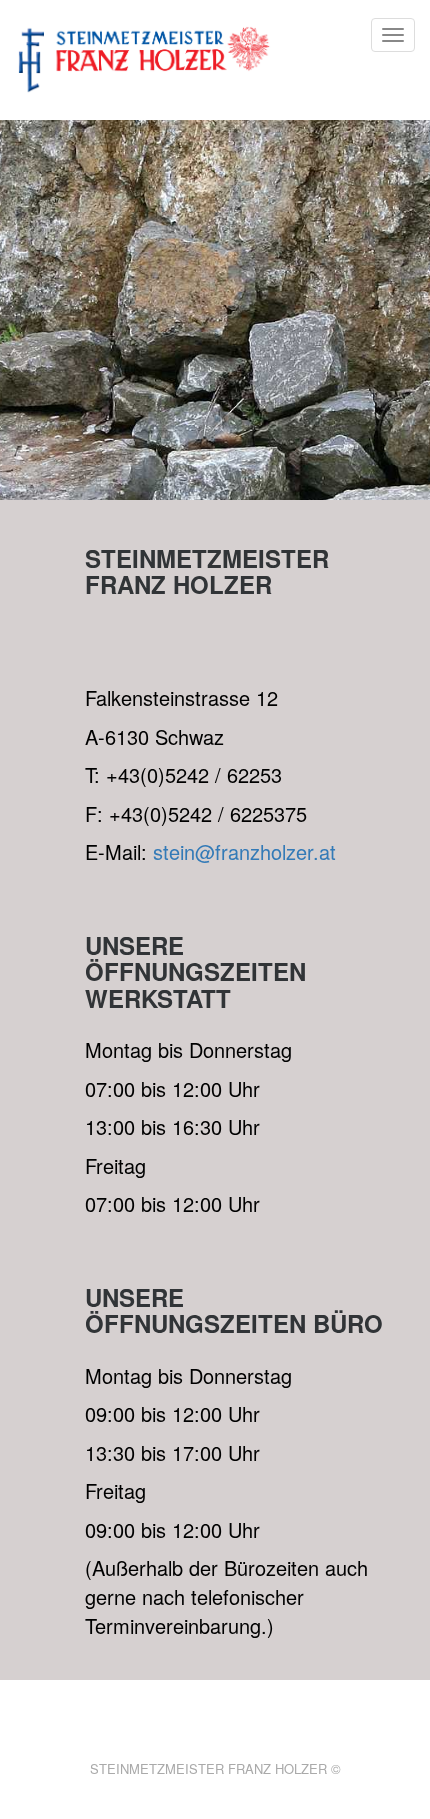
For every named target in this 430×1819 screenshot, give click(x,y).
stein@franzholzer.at (244, 851)
